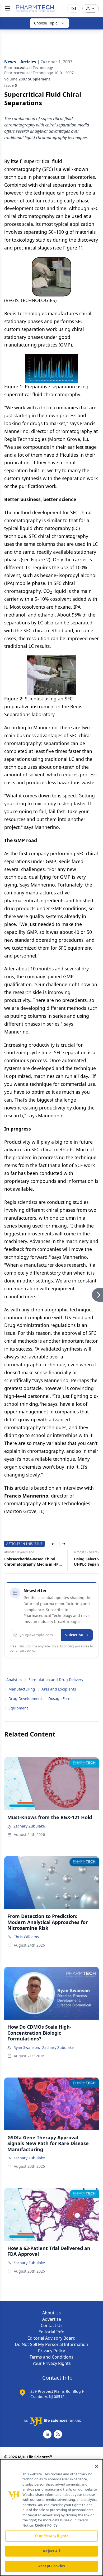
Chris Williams (26, 1937)
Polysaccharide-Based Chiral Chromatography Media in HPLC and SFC (34, 1562)
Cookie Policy (46, 2525)
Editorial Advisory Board (51, 2338)
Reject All (51, 2551)
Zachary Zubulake (29, 1826)
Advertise (52, 2319)
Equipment (18, 1708)
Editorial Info (51, 2332)
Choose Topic (46, 23)
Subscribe (74, 1635)
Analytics (14, 1680)
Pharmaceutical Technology (29, 67)
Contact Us (52, 2325)
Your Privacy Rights (52, 2363)
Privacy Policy (51, 2351)
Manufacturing (22, 1689)
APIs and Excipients (59, 1689)
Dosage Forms (61, 1699)
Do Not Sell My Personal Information (51, 2344)
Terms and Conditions (51, 2357)
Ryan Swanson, (27, 2047)
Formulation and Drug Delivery (56, 1680)
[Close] (97, 2466)
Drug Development (25, 1699)
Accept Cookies (51, 2566)
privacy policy (25, 1650)
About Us (51, 2313)
